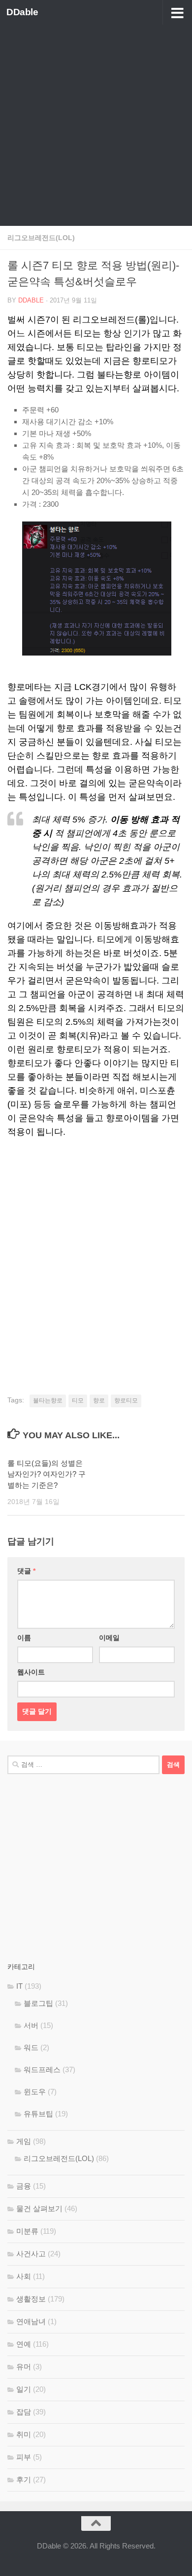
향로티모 (126, 1400)
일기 (24, 2389)
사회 (24, 2276)
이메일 (109, 1638)
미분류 (27, 2231)
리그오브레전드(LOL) (41, 238)
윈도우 (35, 2092)
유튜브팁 (38, 2114)
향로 (99, 1400)
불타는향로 (48, 1400)
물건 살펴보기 (39, 2208)
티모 (78, 1400)
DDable (22, 12)
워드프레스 (42, 2069)
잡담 (24, 2412)
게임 (24, 2141)
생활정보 (31, 2299)
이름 (24, 1638)
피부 (24, 2457)
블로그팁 (38, 2003)
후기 (24, 2480)
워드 (31, 2047)
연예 (24, 2344)
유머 (24, 2367)
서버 (31, 2025)
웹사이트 (31, 1672)
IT (19, 1986)
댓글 (26, 1571)
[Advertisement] (96, 125)
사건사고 (31, 2254)
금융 (24, 2186)
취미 (24, 2434)
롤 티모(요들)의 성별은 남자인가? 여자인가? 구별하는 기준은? (47, 1474)
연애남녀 (31, 2321)
